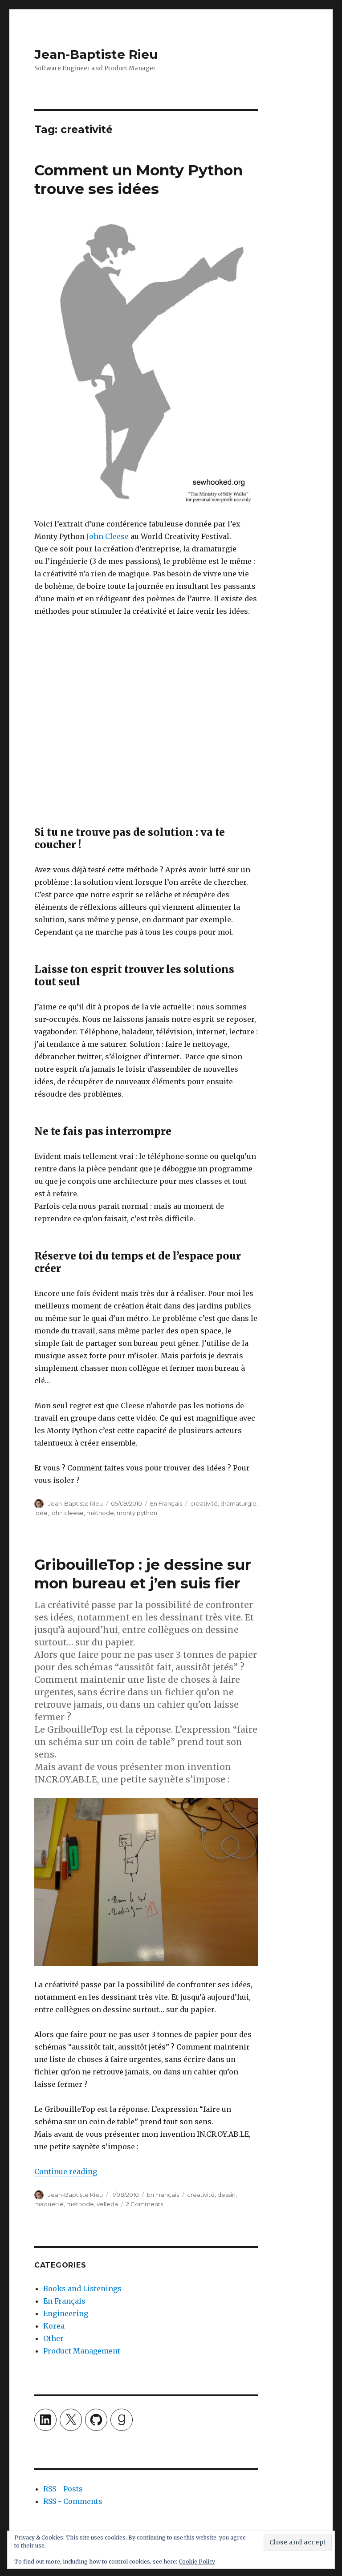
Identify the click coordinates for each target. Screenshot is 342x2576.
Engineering (66, 2313)
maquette (49, 2204)
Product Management (82, 2351)
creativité (204, 1503)
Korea (54, 2326)
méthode (100, 1513)
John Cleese (108, 536)
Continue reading (66, 2171)
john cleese (67, 1513)
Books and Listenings (82, 2288)
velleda (107, 2204)
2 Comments (145, 2204)
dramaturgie (238, 1503)
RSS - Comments (73, 2501)
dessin (226, 2195)
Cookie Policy (197, 2562)
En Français (166, 1503)
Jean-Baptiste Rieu (96, 54)
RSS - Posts (63, 2489)
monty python (137, 1513)
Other (53, 2338)
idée (41, 1513)
